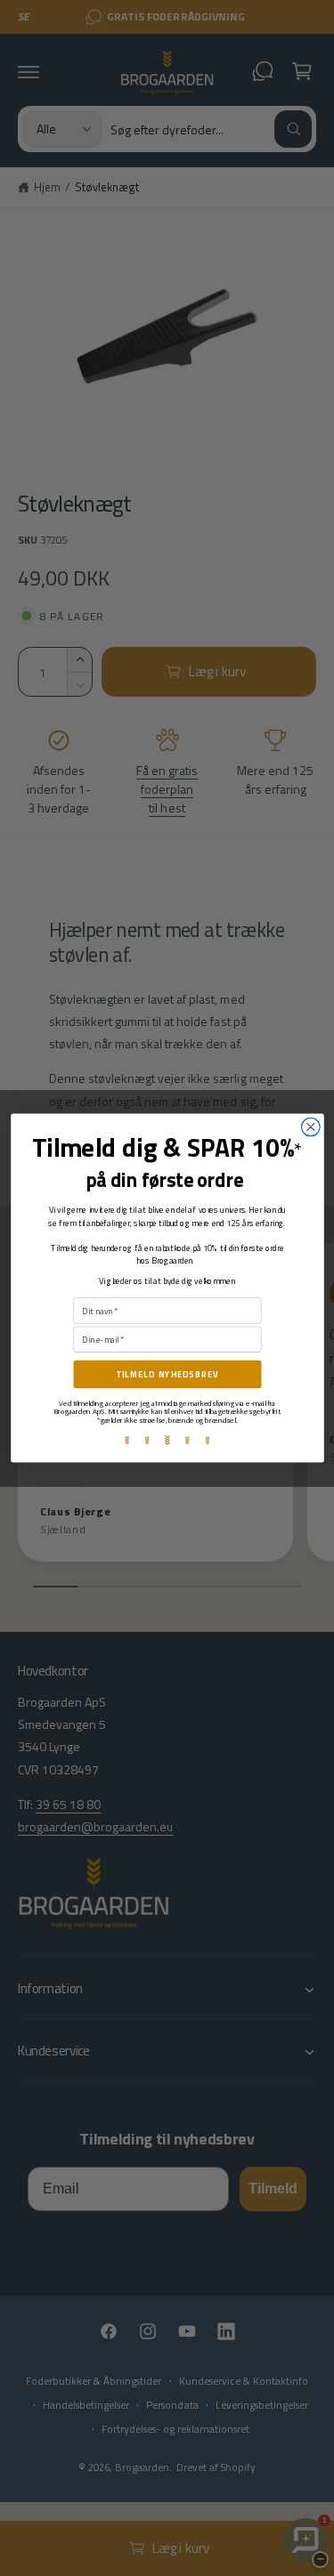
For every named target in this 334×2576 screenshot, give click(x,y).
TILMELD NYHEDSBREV (167, 1374)
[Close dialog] (310, 1127)
